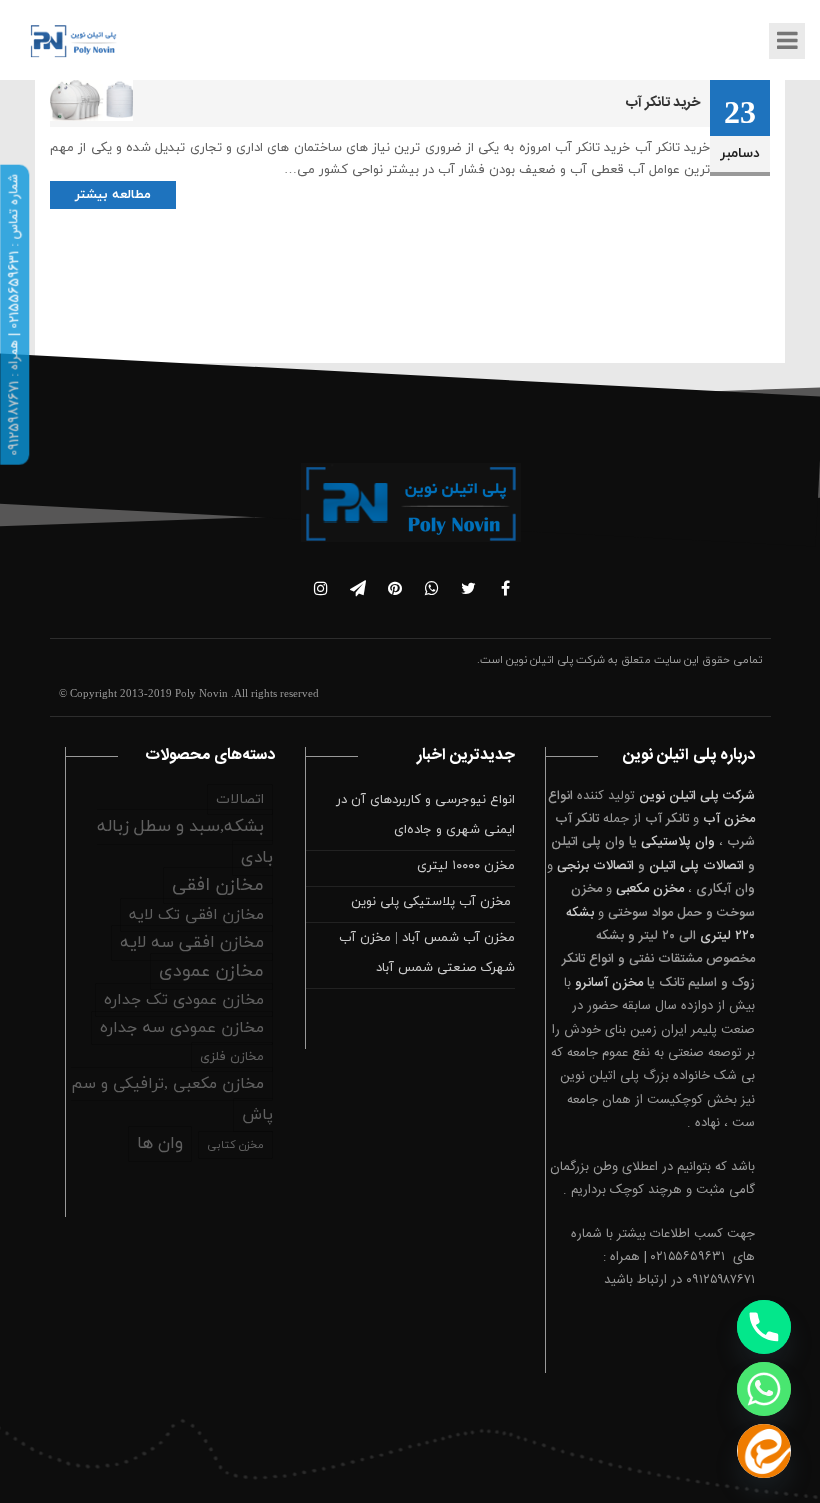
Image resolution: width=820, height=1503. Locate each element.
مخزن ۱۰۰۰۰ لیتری (466, 866)
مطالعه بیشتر (113, 195)
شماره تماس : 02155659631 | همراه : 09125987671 (14, 315)
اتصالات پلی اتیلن (696, 866)
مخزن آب (729, 819)
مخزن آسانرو (609, 983)
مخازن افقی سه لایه (192, 943)
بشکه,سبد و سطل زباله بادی (185, 842)
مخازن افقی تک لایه (196, 915)
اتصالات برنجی (595, 866)
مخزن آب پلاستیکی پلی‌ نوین (433, 902)
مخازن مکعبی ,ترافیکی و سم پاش (172, 1099)
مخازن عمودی (211, 971)
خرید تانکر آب (663, 103)
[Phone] (764, 1327)
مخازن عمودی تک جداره (184, 1000)
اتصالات (240, 799)
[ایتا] (764, 1451)
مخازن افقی (218, 885)
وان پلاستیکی (678, 842)
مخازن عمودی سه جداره (182, 1028)
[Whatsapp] (764, 1389)
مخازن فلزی (232, 1057)
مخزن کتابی (235, 1145)
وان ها (160, 1144)
